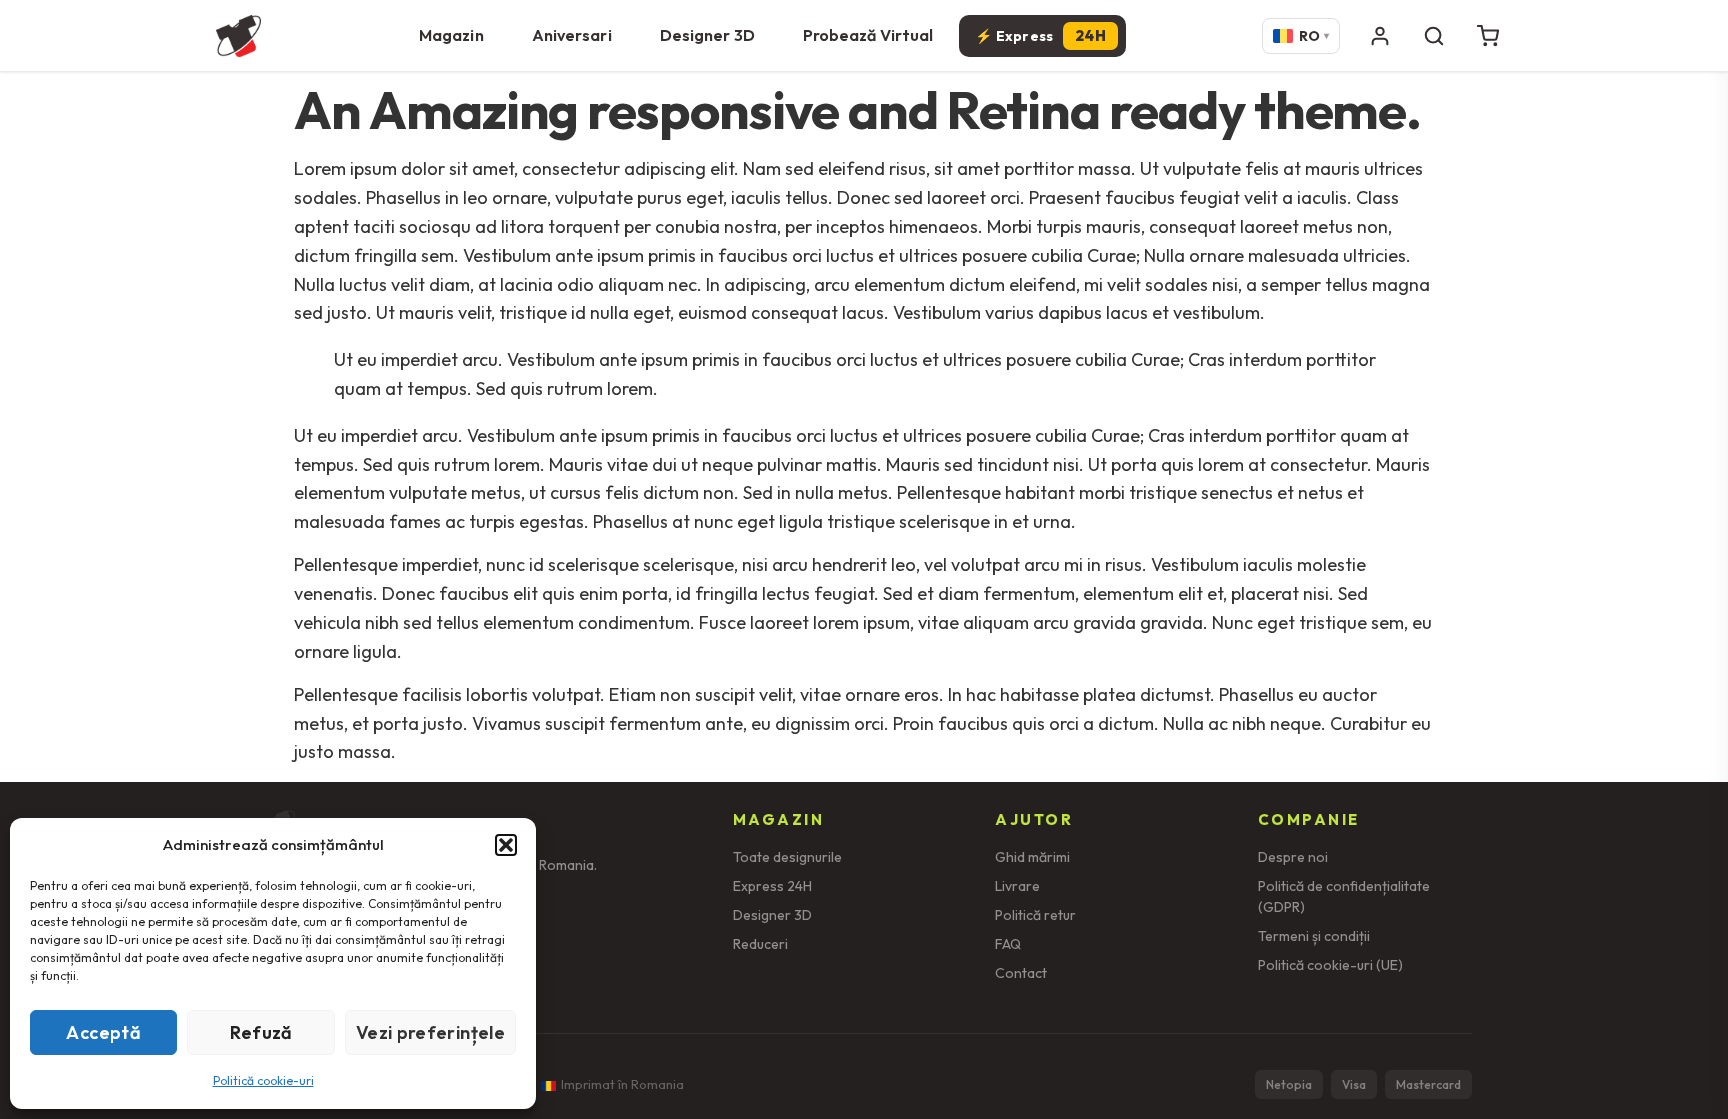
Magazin (451, 35)
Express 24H (772, 886)
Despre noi (1293, 857)
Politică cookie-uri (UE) (1330, 965)
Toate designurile (787, 857)
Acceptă (103, 1032)
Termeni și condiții (1314, 936)
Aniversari (572, 35)
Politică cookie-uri (263, 1080)
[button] (506, 845)
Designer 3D (707, 35)
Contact (1021, 973)
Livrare (1017, 886)
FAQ (1008, 944)
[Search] (1434, 36)
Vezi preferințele (430, 1032)
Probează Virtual (868, 35)
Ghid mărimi (1032, 857)
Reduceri (760, 944)
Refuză (261, 1032)
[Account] (1380, 36)
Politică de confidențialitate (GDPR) (1344, 896)
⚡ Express (1040, 35)
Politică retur (1035, 915)
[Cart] (1488, 36)
